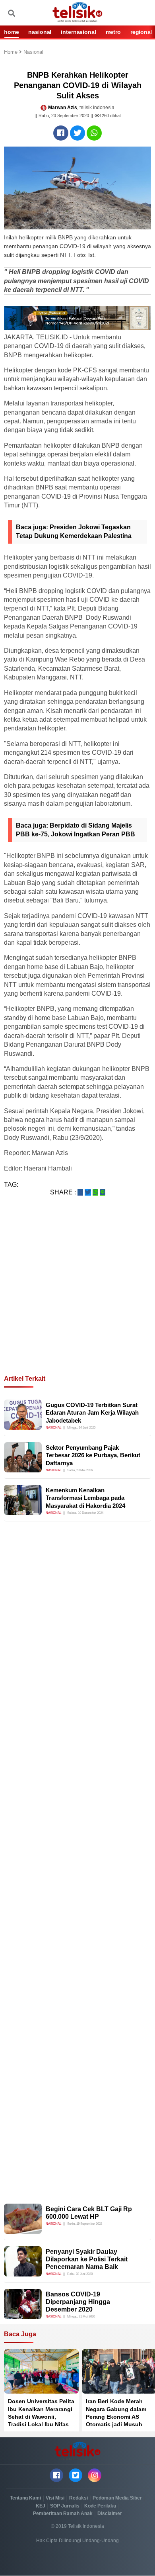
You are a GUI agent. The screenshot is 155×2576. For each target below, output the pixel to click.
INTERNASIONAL (78, 32)
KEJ (41, 2506)
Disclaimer (110, 2513)
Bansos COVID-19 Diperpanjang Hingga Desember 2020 (78, 2302)
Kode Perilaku (100, 2506)
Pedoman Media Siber (117, 2498)
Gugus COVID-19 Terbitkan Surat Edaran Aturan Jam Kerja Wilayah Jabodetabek (92, 1413)
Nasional (33, 52)
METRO (113, 32)
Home (12, 52)
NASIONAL (40, 32)
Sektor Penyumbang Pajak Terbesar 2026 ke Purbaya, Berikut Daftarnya (93, 1455)
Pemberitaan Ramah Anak (63, 2513)
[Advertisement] (77, 1295)
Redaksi (78, 2498)
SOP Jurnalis (65, 2506)
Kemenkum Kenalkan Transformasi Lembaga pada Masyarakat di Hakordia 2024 (85, 1498)
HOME (11, 32)
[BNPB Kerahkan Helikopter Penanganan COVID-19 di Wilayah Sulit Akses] (61, 133)
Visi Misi (55, 2498)
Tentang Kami (25, 2498)
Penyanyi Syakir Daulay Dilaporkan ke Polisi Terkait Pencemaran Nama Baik (87, 2259)
